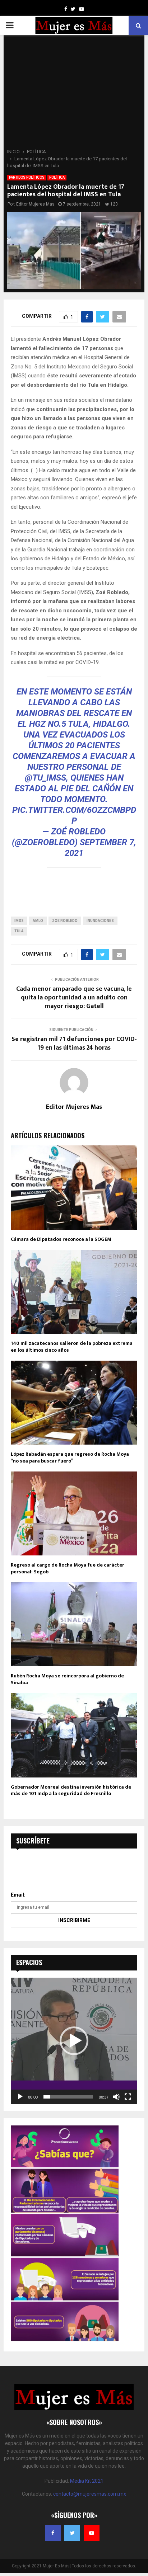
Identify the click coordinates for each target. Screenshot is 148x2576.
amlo (38, 921)
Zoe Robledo (65, 921)
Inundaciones (100, 921)
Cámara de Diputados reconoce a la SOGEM (61, 1239)
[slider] (68, 2097)
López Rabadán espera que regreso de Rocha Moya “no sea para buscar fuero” (70, 1457)
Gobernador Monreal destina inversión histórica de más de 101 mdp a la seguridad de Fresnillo (71, 1790)
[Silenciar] (116, 2097)
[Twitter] (72, 2533)
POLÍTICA (57, 177)
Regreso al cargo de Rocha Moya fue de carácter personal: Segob (68, 1568)
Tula (19, 931)
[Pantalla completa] (128, 2097)
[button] (74, 2041)
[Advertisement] (74, 94)
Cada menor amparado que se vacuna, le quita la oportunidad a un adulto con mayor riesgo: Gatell (74, 998)
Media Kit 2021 (87, 2481)
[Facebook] (53, 2533)
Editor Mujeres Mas (35, 204)
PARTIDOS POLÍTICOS (27, 177)
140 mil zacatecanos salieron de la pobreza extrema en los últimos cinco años (72, 1346)
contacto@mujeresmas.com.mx (90, 2494)
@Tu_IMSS (45, 778)
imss (19, 921)
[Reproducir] (20, 2097)
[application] (74, 2041)
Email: (18, 1895)
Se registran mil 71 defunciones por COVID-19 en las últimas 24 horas (74, 1044)
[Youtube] (92, 2533)
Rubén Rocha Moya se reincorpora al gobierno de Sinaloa (67, 1679)
